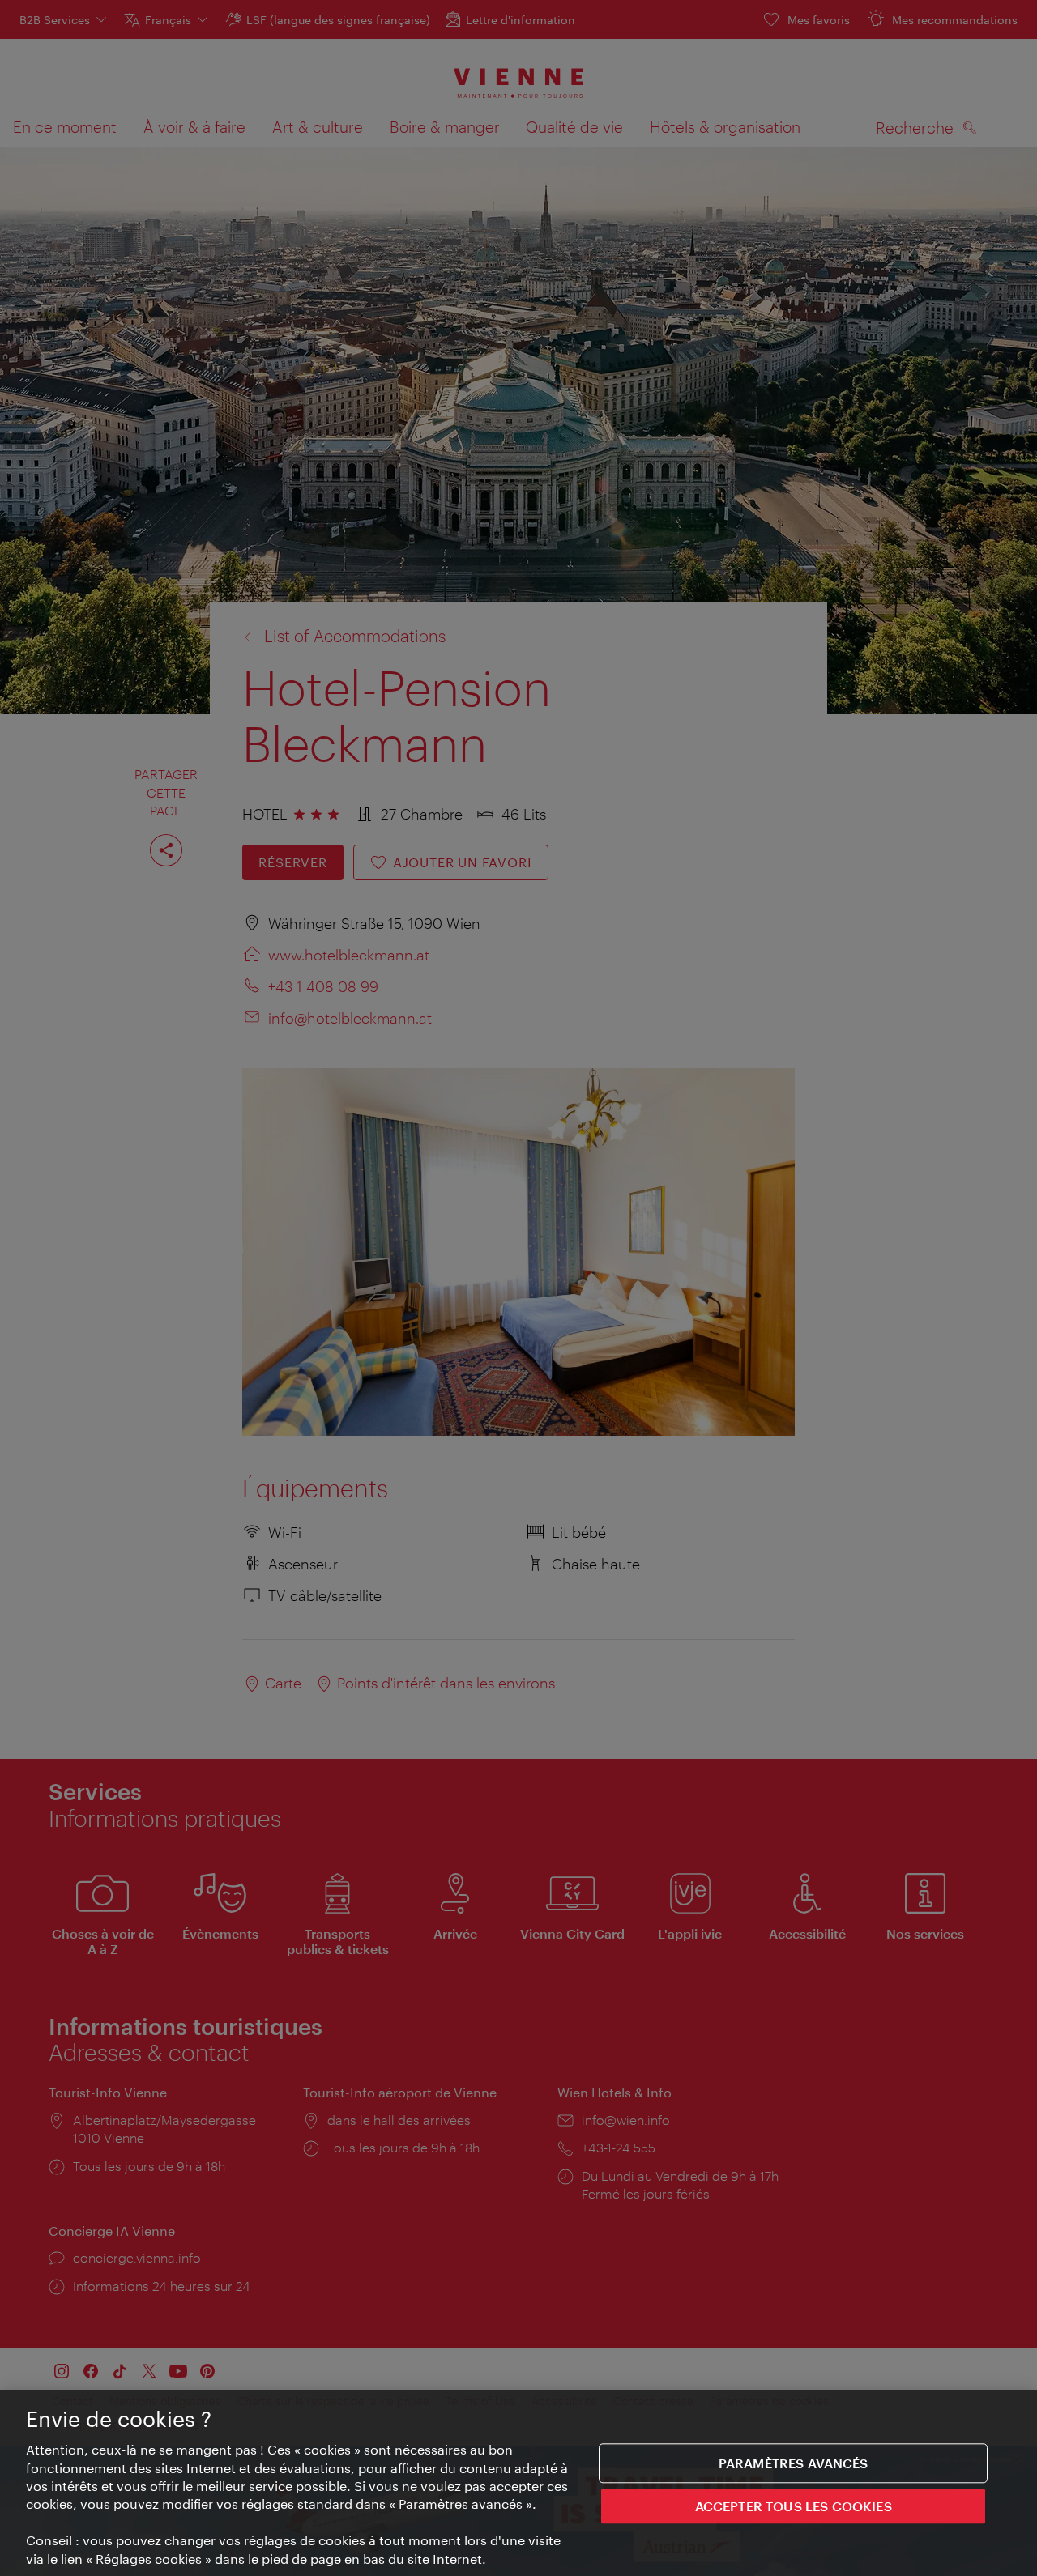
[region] (518, 2483)
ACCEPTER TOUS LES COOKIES (794, 2507)
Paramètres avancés (794, 2463)
